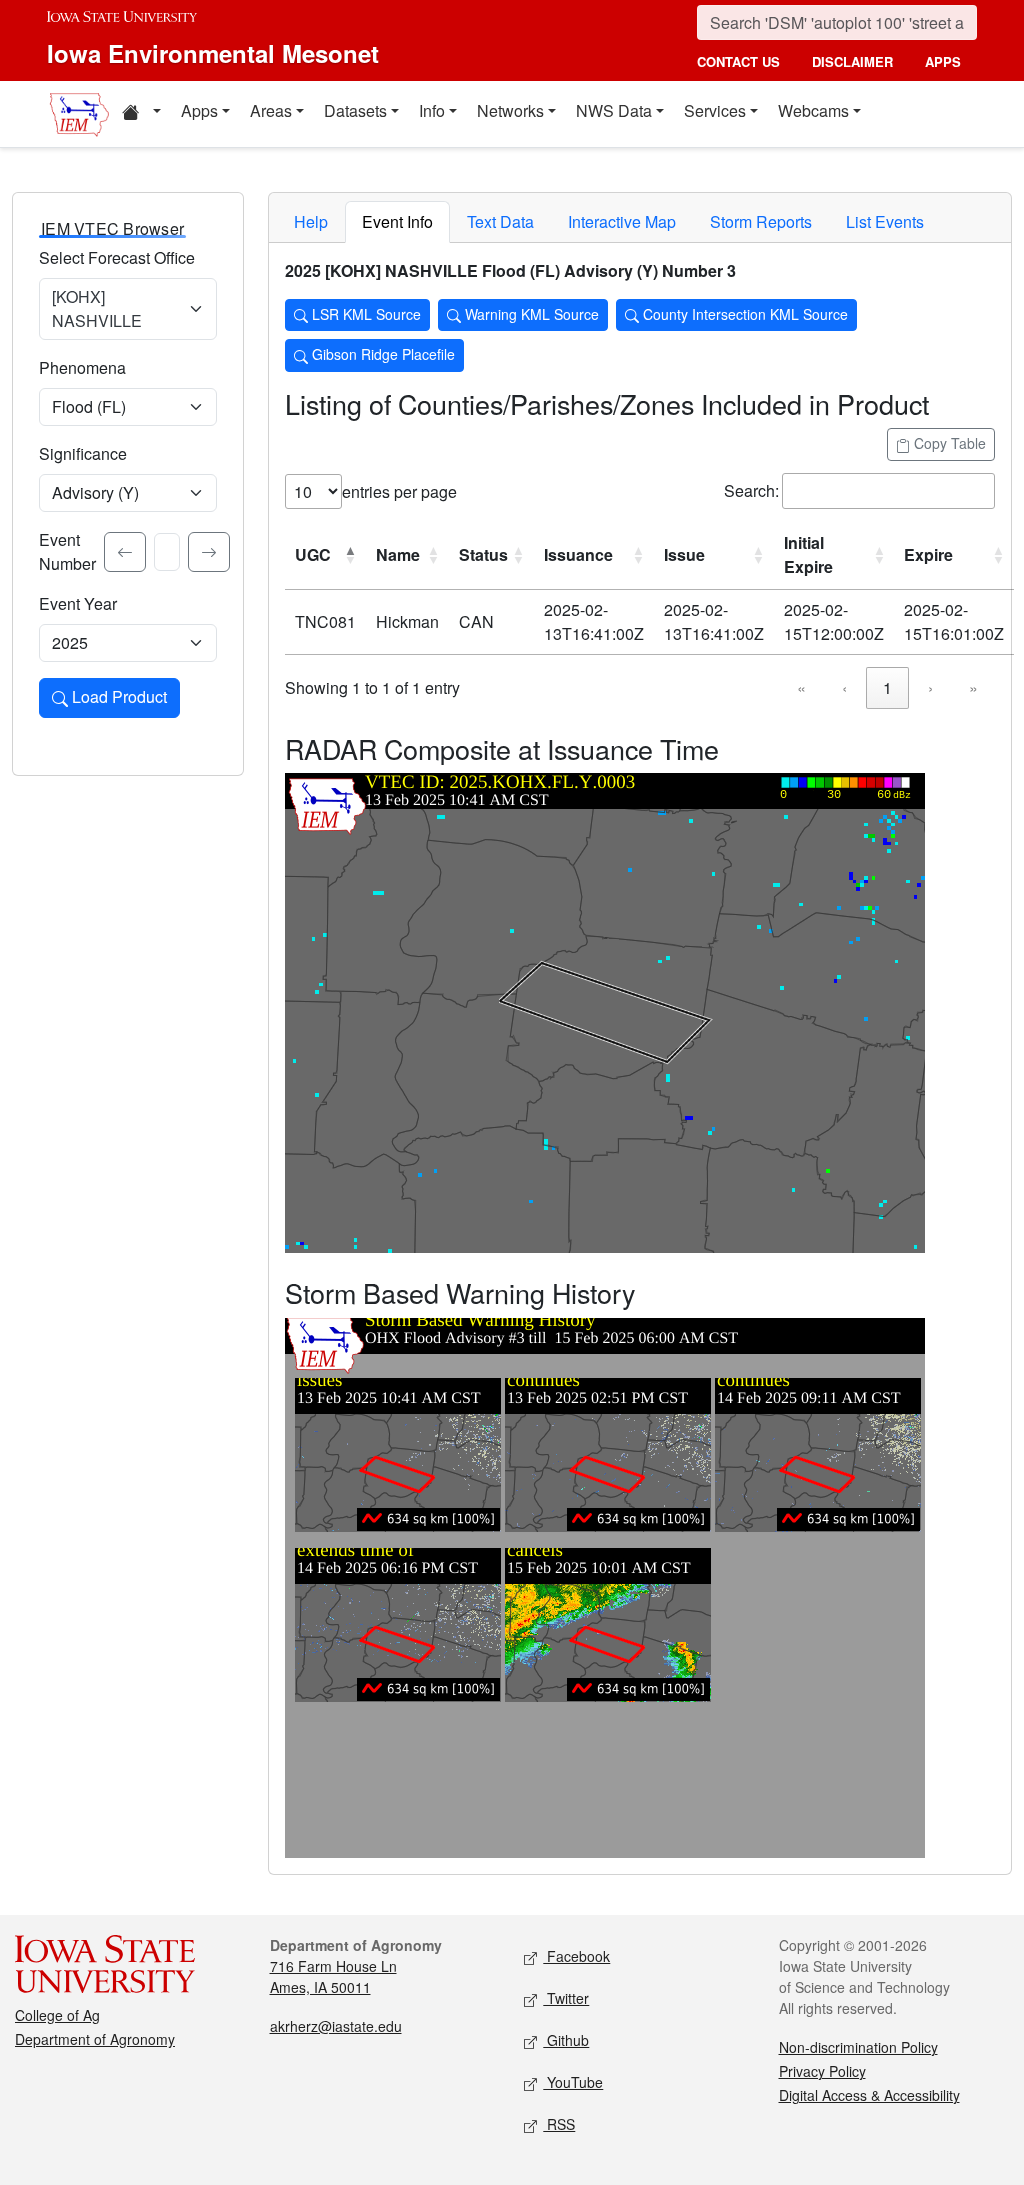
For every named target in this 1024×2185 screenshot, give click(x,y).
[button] (141, 114)
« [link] (801, 687)
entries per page (399, 491)
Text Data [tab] (500, 221)
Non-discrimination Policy (858, 2047)
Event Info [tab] (397, 221)
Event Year (78, 603)
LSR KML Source (364, 314)
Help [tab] (311, 221)
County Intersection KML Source (743, 314)
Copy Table (948, 443)
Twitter (566, 1998)
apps (943, 61)
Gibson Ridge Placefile (381, 354)
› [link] (930, 687)
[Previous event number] (125, 552)
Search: (751, 490)
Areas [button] (271, 110)
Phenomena (82, 367)
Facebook (576, 1956)
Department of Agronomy (95, 2039)
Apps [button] (199, 110)
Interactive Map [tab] (622, 221)
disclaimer (852, 61)
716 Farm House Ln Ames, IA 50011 (333, 1976)
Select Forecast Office (117, 257)
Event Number (67, 551)
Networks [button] (510, 110)
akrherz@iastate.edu (336, 2026)
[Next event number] (209, 552)
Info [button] (432, 110)
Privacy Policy (822, 2071)
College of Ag (57, 2015)
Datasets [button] (355, 110)
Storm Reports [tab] (761, 221)
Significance (83, 453)
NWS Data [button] (614, 110)
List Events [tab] (885, 221)
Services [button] (715, 110)
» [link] (973, 687)
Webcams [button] (813, 110)
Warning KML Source (530, 314)
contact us (738, 61)
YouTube (573, 2082)
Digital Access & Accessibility (869, 2095)
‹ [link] (844, 687)
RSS (559, 2124)
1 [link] (887, 687)
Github (566, 2040)
